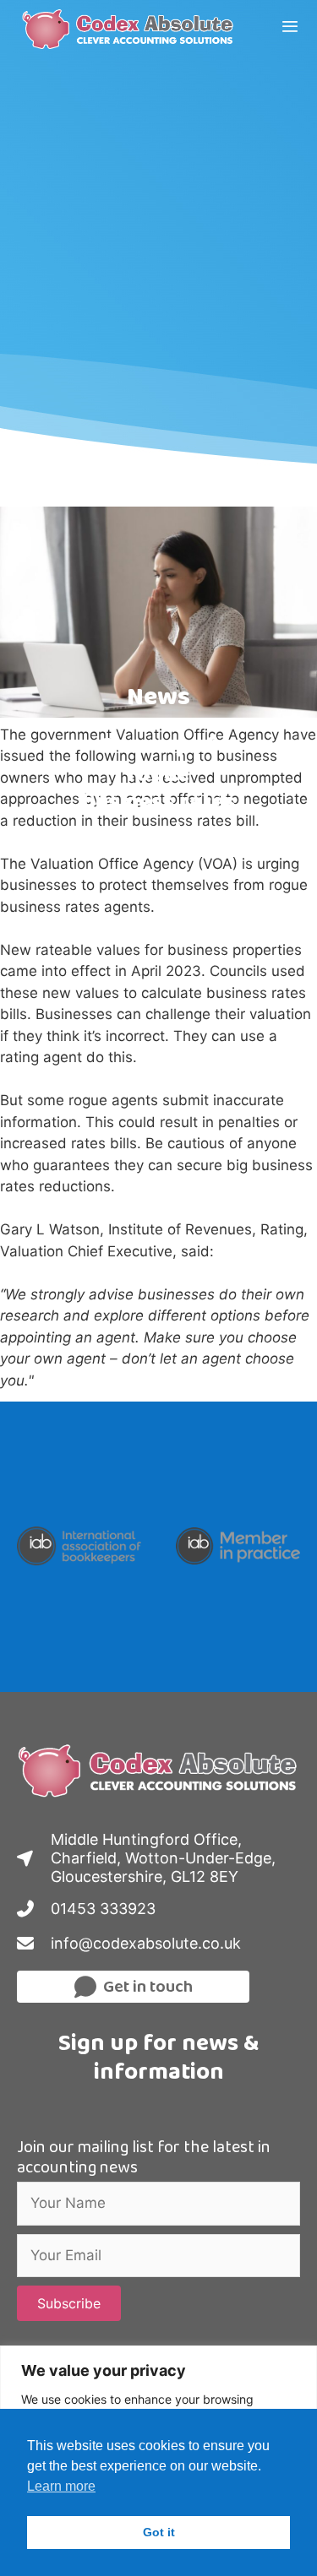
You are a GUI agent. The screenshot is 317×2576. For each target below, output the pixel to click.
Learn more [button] (61, 2486)
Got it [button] (159, 2532)
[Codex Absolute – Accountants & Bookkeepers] (133, 30)
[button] (69, 2303)
